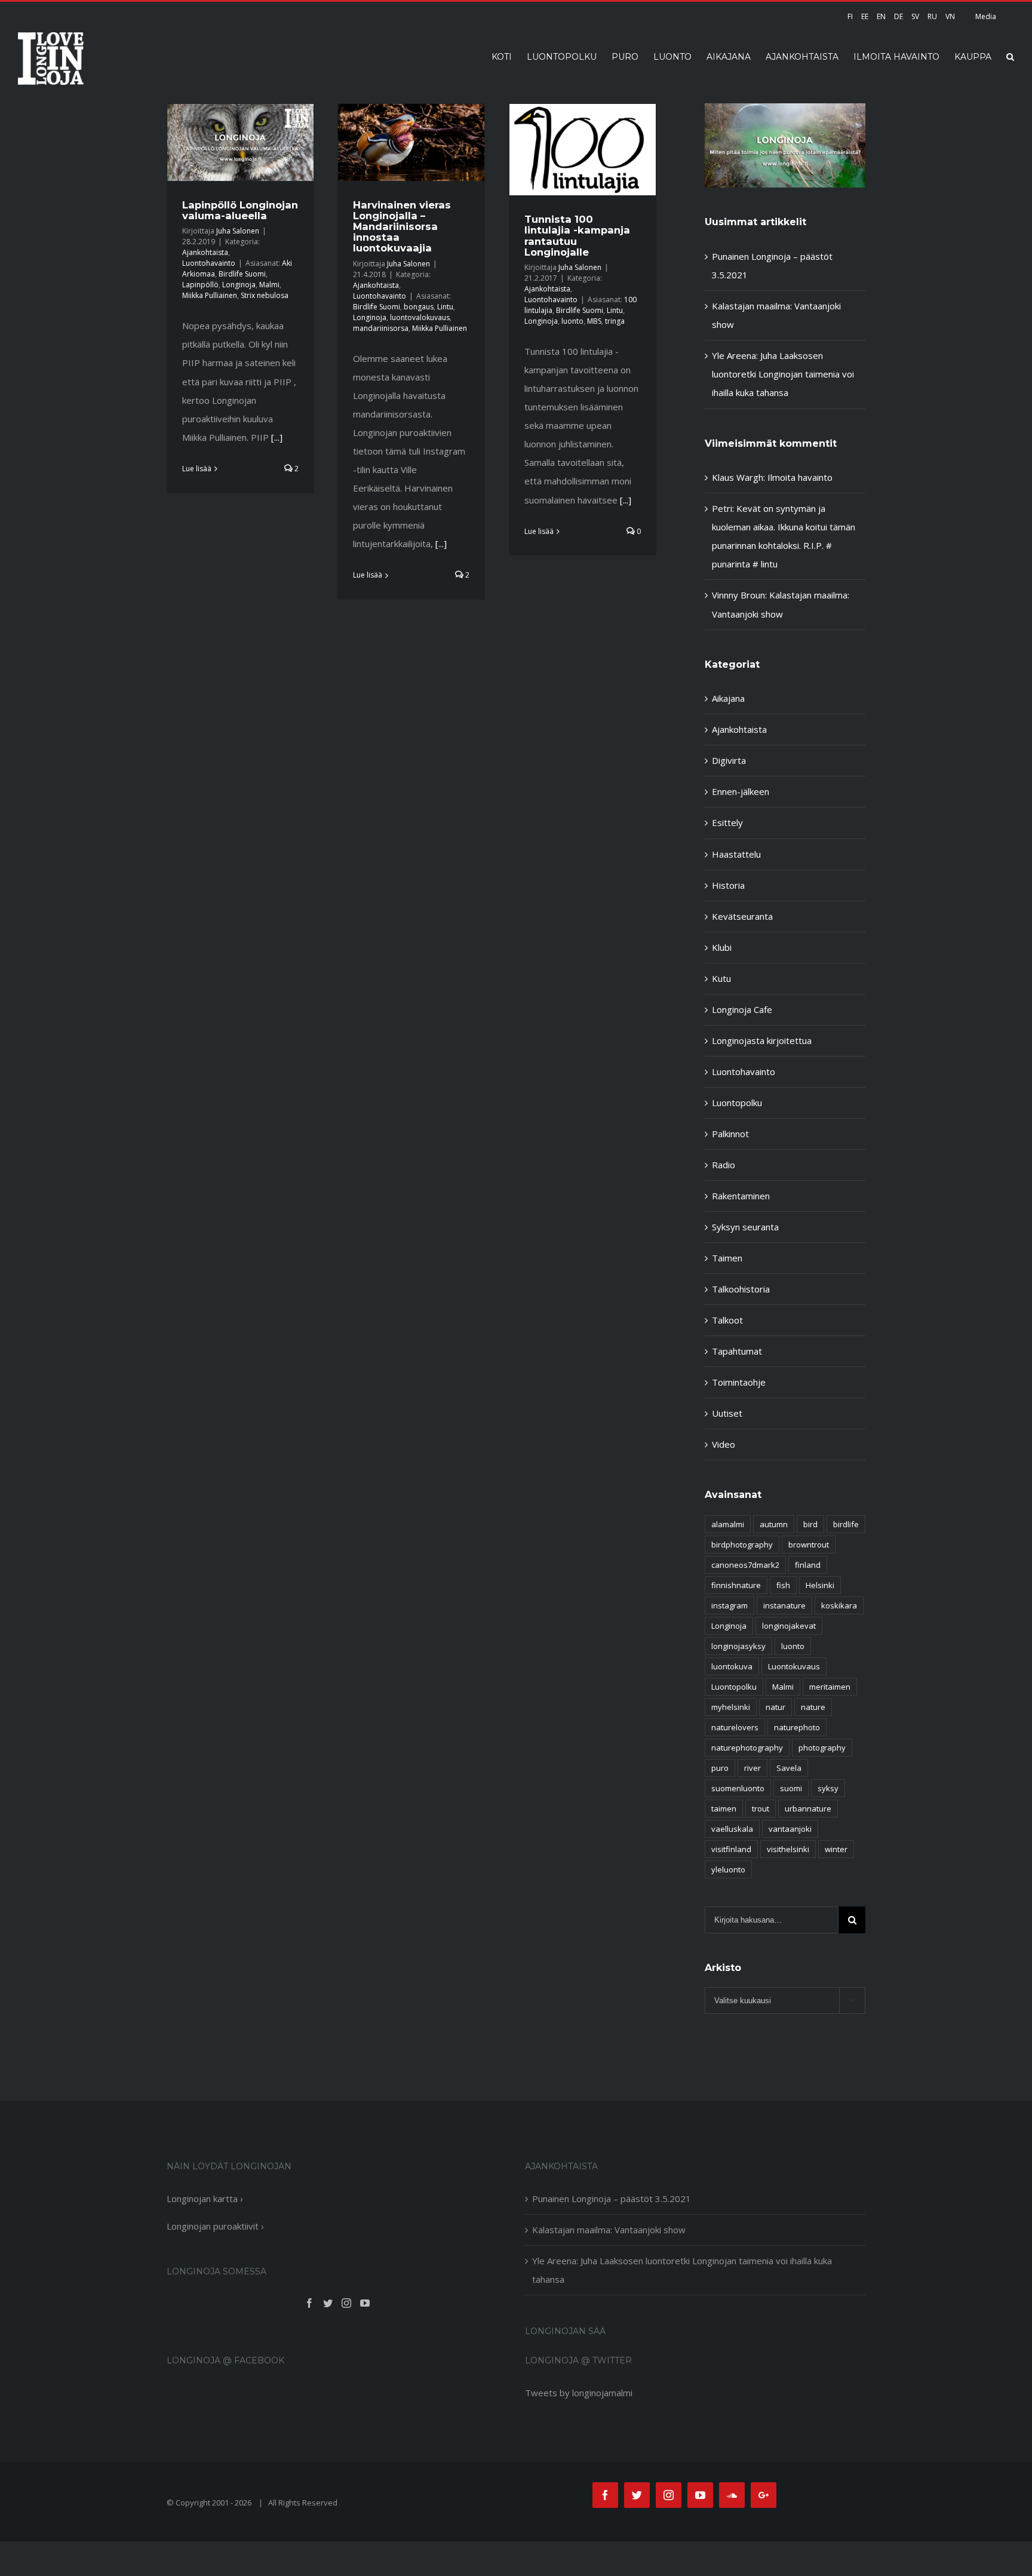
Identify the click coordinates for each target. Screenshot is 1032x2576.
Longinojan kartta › (205, 2199)
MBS (594, 321)
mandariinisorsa (381, 328)
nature (813, 1707)
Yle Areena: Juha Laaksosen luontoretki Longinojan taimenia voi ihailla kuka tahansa (783, 374)
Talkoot (727, 1320)
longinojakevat (789, 1626)
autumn (774, 1524)
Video (724, 1444)
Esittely (727, 822)
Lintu (445, 307)
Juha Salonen (238, 231)
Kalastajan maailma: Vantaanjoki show (609, 2230)
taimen (724, 1809)
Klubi (722, 947)
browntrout (809, 1545)
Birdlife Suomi (242, 274)
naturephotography (747, 1748)
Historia (728, 885)
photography (822, 1748)
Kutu (721, 978)
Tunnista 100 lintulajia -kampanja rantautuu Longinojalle (577, 235)
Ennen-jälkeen (741, 791)
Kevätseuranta (742, 916)
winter (836, 1849)
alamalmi (728, 1524)
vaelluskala (732, 1829)
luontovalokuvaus (420, 317)
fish (783, 1585)
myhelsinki (731, 1707)
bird (810, 1524)
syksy (828, 1788)
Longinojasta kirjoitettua (762, 1040)
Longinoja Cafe (742, 1009)
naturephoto (797, 1727)
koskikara (839, 1605)
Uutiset (727, 1413)
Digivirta (729, 760)
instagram (730, 1605)
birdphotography (742, 1545)
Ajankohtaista (205, 252)
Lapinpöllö (200, 285)
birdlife (846, 1524)
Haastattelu (736, 854)
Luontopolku (737, 1103)
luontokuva (732, 1666)
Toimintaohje (739, 1382)
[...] (277, 437)
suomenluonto (738, 1788)
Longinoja (239, 285)
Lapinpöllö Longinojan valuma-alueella (240, 210)
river (752, 1768)
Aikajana (728, 698)
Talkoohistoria (741, 1289)
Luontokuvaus (794, 1666)
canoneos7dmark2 (745, 1565)
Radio (724, 1165)
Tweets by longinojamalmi (579, 2393)
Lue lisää (197, 469)
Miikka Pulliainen (210, 295)
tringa (615, 321)
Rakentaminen (741, 1196)
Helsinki (820, 1585)
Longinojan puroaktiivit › (215, 2226)
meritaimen (830, 1687)
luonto (572, 321)
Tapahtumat (737, 1351)
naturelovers (735, 1727)
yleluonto (728, 1869)
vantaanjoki (790, 1829)
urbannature (808, 1809)
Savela (789, 1768)
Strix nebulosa (265, 295)
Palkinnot (730, 1134)
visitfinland (731, 1849)
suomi (791, 1788)
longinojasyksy (738, 1646)
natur (775, 1707)
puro (720, 1768)
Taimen (727, 1258)
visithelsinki (788, 1849)
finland (808, 1565)
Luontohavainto (209, 263)
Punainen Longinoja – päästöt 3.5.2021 (612, 2199)
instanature (784, 1605)
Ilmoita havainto (800, 477)
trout (761, 1809)
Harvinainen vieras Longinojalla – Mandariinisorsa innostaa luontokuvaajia (402, 227)
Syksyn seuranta (745, 1227)
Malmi (269, 285)
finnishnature (736, 1585)
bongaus (419, 307)
